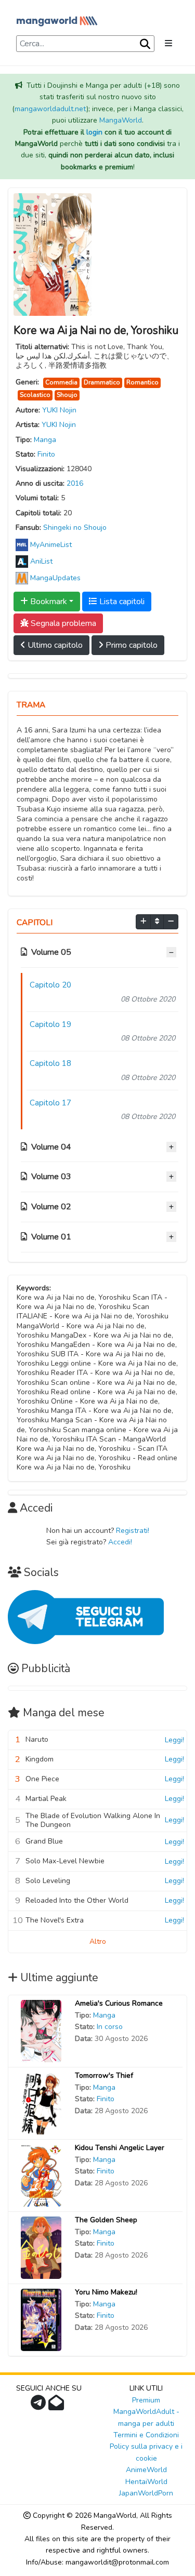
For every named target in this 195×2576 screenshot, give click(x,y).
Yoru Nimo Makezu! (106, 2292)
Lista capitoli (121, 602)
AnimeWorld (146, 2470)
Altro (98, 1941)
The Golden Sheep (106, 2220)
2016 (75, 483)
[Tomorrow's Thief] (41, 2103)
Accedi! (120, 1542)
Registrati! (133, 1531)
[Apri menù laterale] (168, 44)
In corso (110, 2027)
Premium (146, 2400)
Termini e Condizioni (146, 2435)
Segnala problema (62, 623)
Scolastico (35, 395)
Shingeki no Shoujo (75, 528)
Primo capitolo (131, 645)
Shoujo (67, 395)
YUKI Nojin (59, 410)
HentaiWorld (146, 2482)
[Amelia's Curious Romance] (41, 2031)
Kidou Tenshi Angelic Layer (120, 2148)
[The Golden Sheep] (41, 2247)
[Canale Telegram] (40, 2406)
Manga (45, 440)
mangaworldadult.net (50, 109)
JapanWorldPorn (146, 2493)
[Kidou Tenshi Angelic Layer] (41, 2175)
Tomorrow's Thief (104, 2076)
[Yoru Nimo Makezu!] (41, 2320)
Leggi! (174, 1740)
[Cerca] (144, 44)
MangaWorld (121, 120)
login (94, 132)
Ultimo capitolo (54, 645)
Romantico (142, 382)
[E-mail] (57, 2406)
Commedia (61, 382)
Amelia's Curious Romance (119, 2003)
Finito (46, 454)
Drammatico (102, 382)
